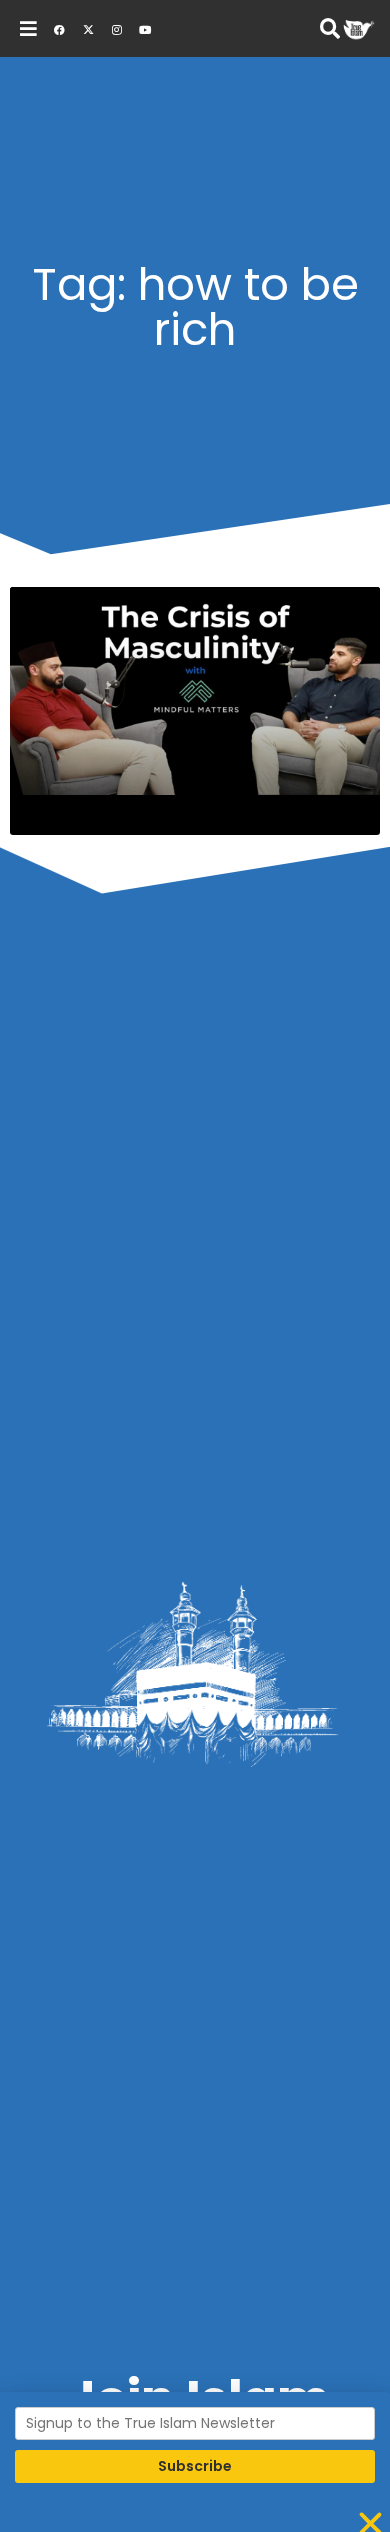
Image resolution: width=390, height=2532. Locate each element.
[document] (195, 1266)
